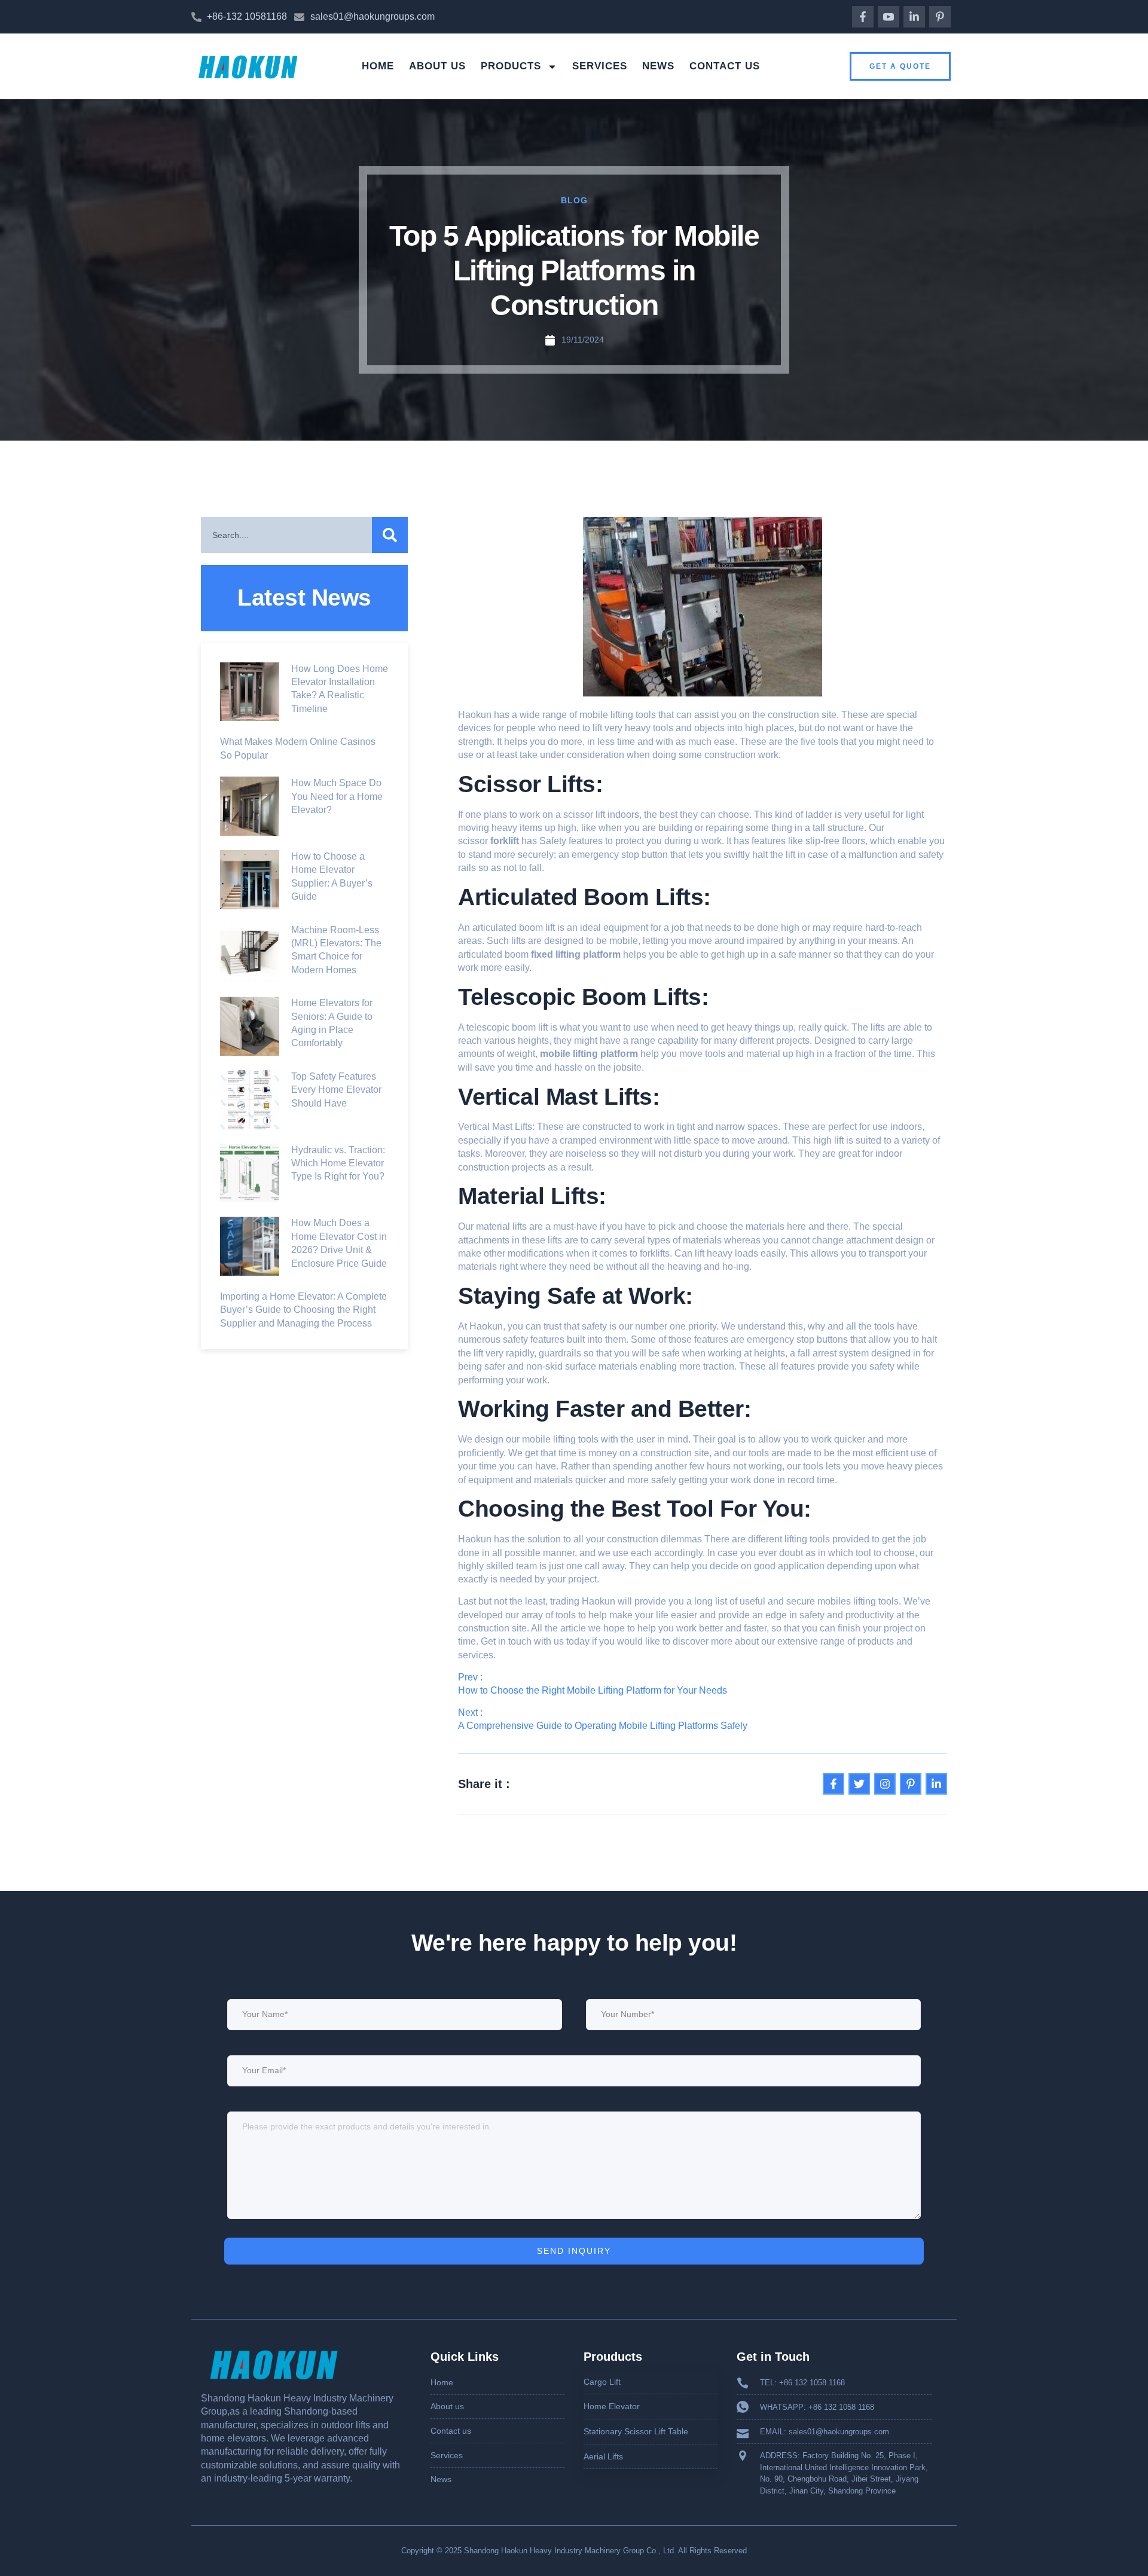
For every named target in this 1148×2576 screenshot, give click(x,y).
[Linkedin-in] (914, 17)
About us (437, 66)
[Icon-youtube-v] (889, 17)
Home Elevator (612, 2406)
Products (511, 66)
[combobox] (286, 535)
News (658, 66)
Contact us (725, 66)
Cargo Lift (602, 2382)
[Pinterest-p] (940, 17)
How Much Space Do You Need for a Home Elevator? (337, 796)
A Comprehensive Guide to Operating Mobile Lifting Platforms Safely (603, 1726)
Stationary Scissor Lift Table (636, 2431)
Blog (574, 200)
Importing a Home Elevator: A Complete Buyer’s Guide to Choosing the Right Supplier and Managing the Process (303, 1310)
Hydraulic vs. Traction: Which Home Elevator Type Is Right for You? (338, 1163)
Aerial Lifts (603, 2456)
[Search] (390, 535)
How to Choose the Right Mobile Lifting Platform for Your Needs (593, 1690)
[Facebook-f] (863, 17)
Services (600, 66)
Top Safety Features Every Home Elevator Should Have (336, 1090)
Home (378, 66)
